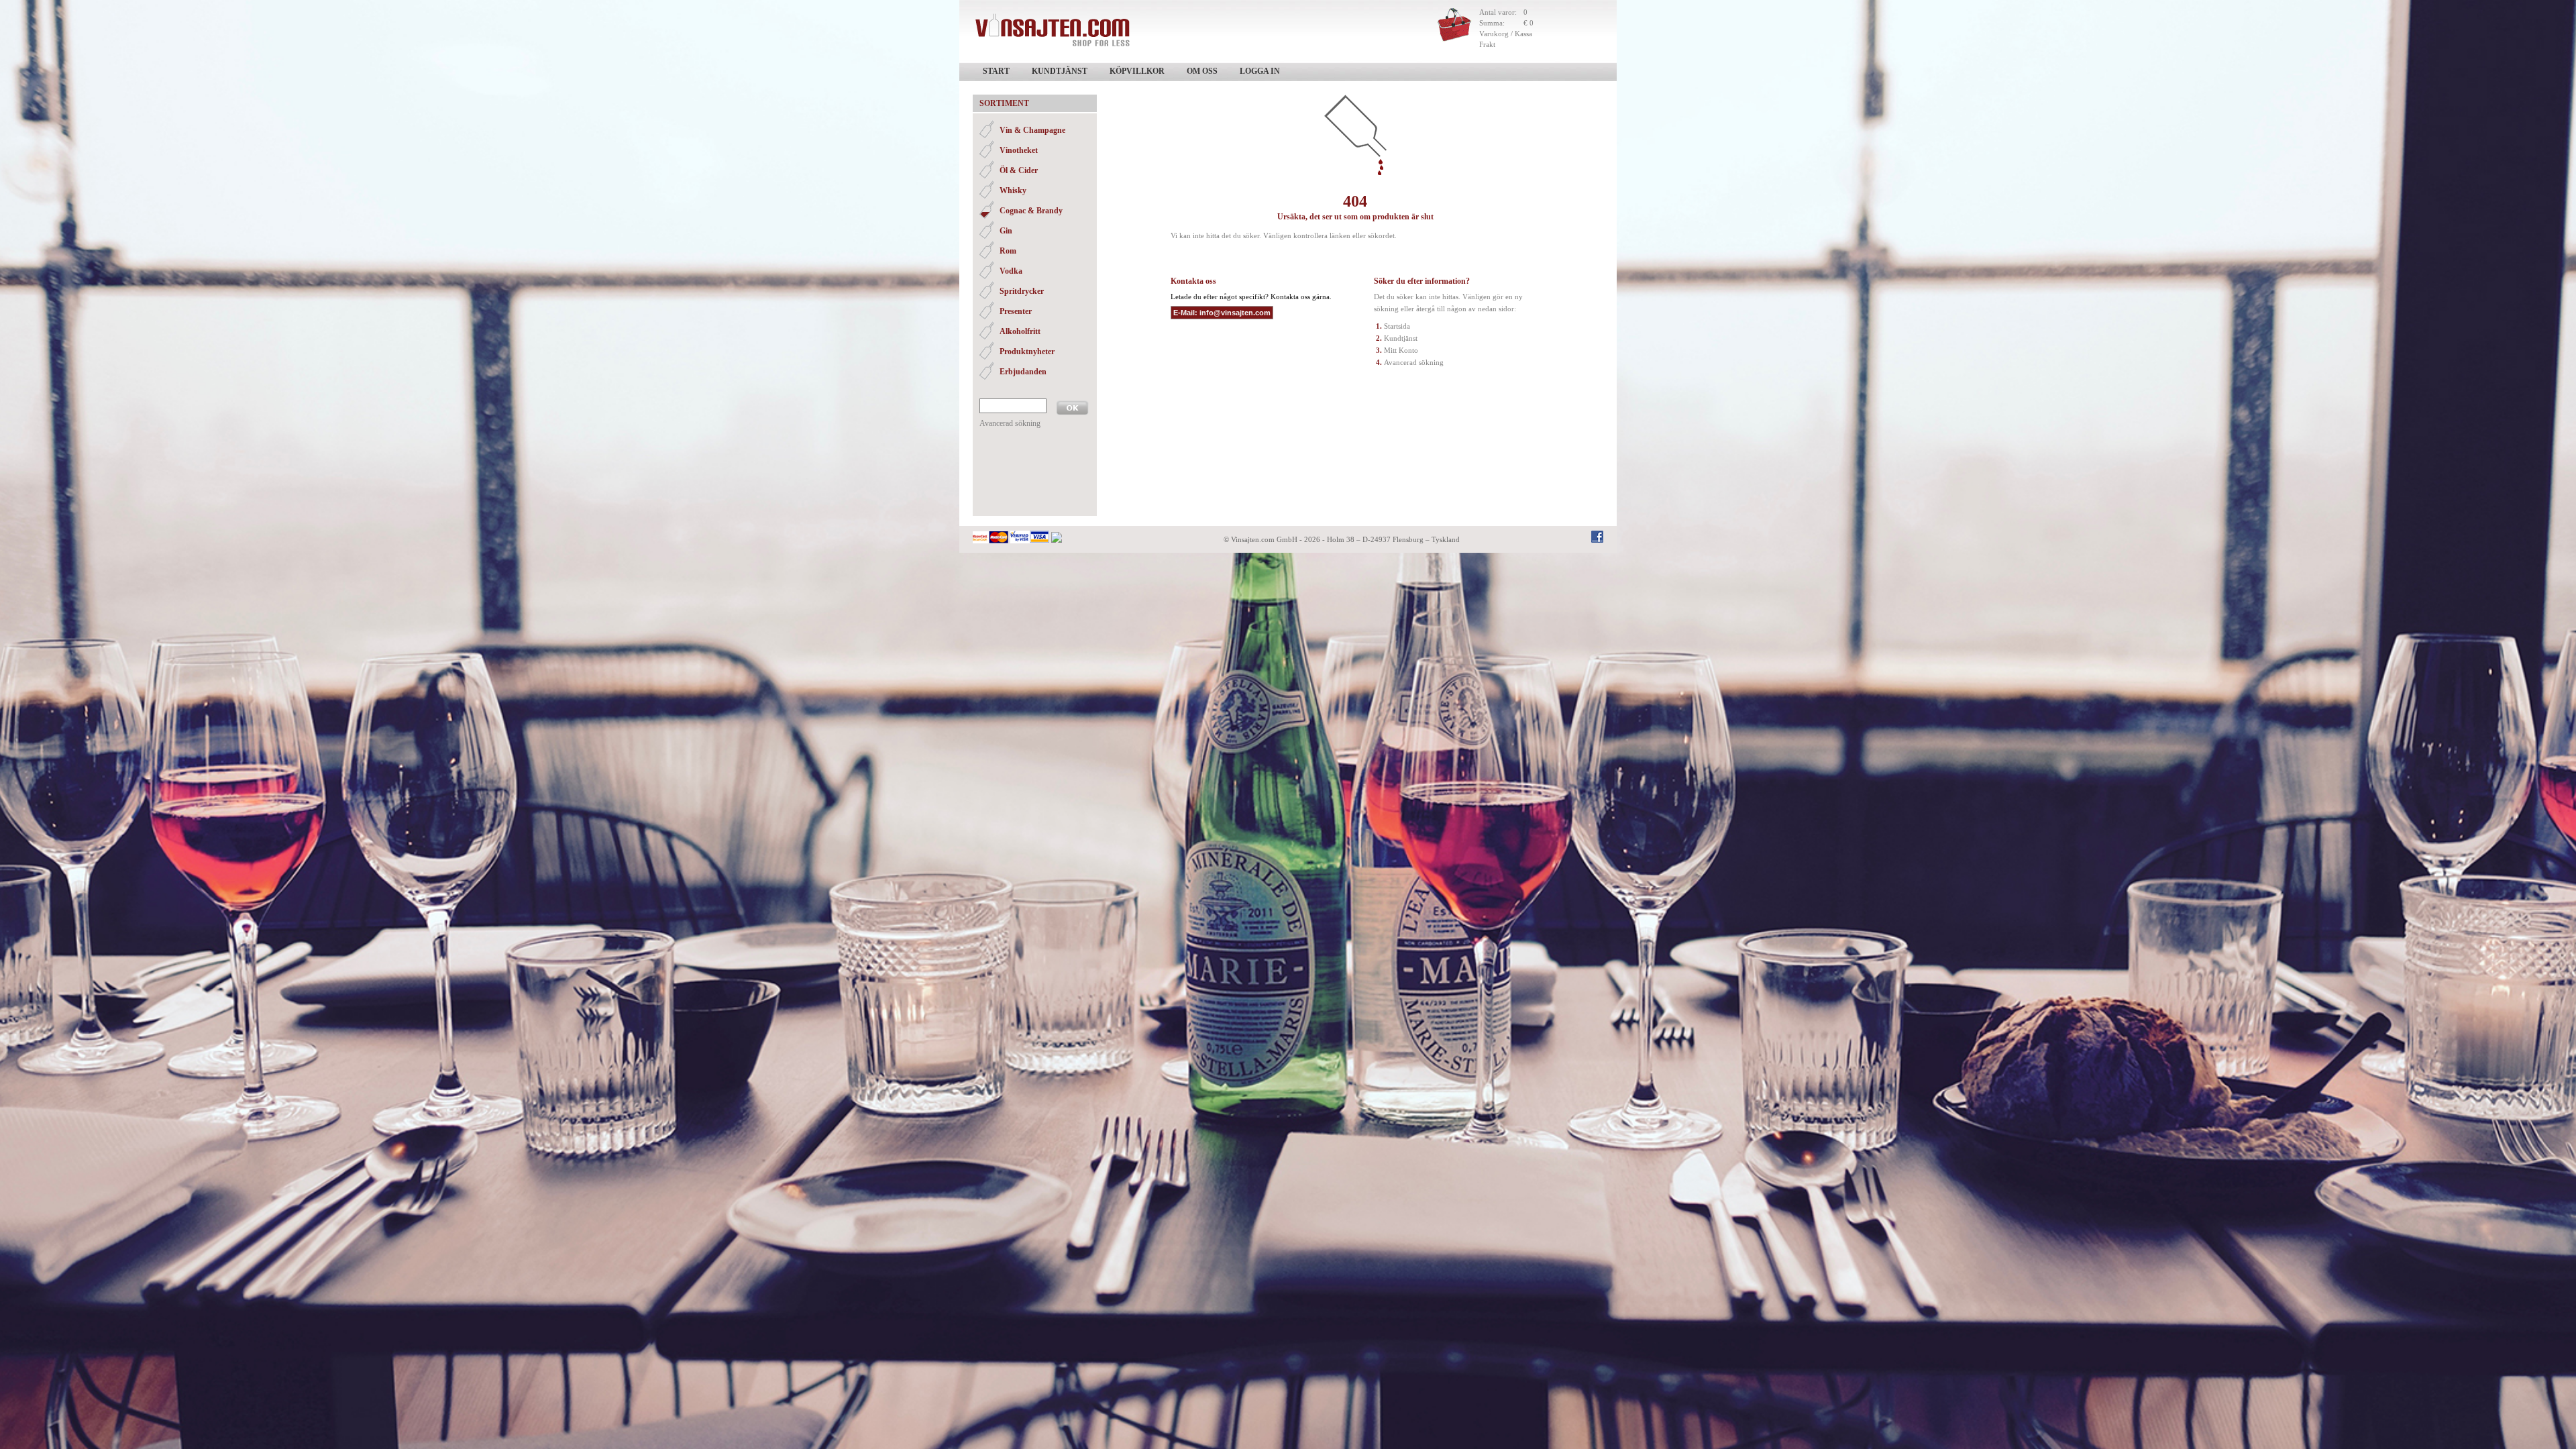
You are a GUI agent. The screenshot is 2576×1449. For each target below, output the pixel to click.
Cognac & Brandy (1031, 211)
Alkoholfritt (1020, 331)
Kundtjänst (1060, 71)
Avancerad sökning (1010, 423)
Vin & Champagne (1032, 130)
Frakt (1487, 44)
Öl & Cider (1019, 170)
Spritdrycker (1022, 291)
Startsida (1397, 326)
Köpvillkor (1137, 71)
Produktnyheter (1027, 352)
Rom (1008, 251)
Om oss (1202, 71)
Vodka (1011, 271)
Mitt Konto (1401, 350)
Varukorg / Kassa (1506, 34)
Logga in (1260, 71)
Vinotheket (1019, 150)
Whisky (1013, 191)
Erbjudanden (1023, 372)
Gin (1006, 231)
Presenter (1016, 311)
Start (996, 71)
